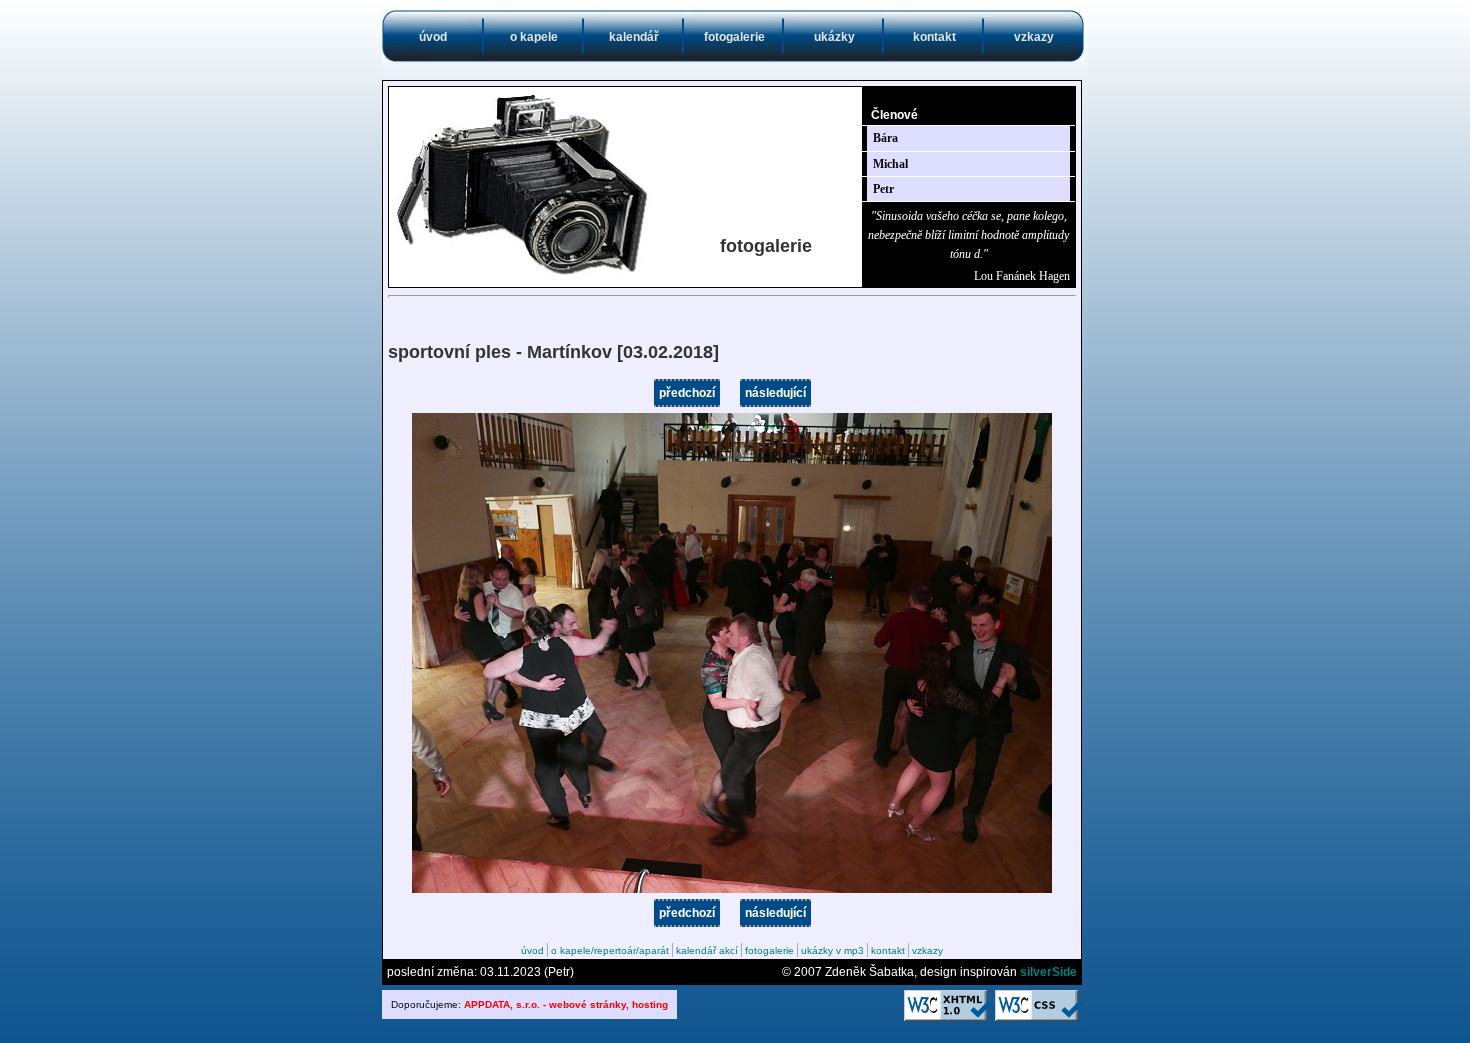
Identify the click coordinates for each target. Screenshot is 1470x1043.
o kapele (534, 37)
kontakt (934, 37)
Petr (883, 189)
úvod (433, 37)
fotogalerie (734, 37)
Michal (890, 164)
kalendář (634, 37)
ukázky (834, 37)
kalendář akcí (707, 950)
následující (775, 393)
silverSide (1048, 972)
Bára (885, 138)
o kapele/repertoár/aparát (610, 950)
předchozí (687, 393)
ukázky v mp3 (832, 950)
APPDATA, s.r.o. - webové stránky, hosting (566, 1004)
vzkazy (1034, 37)
